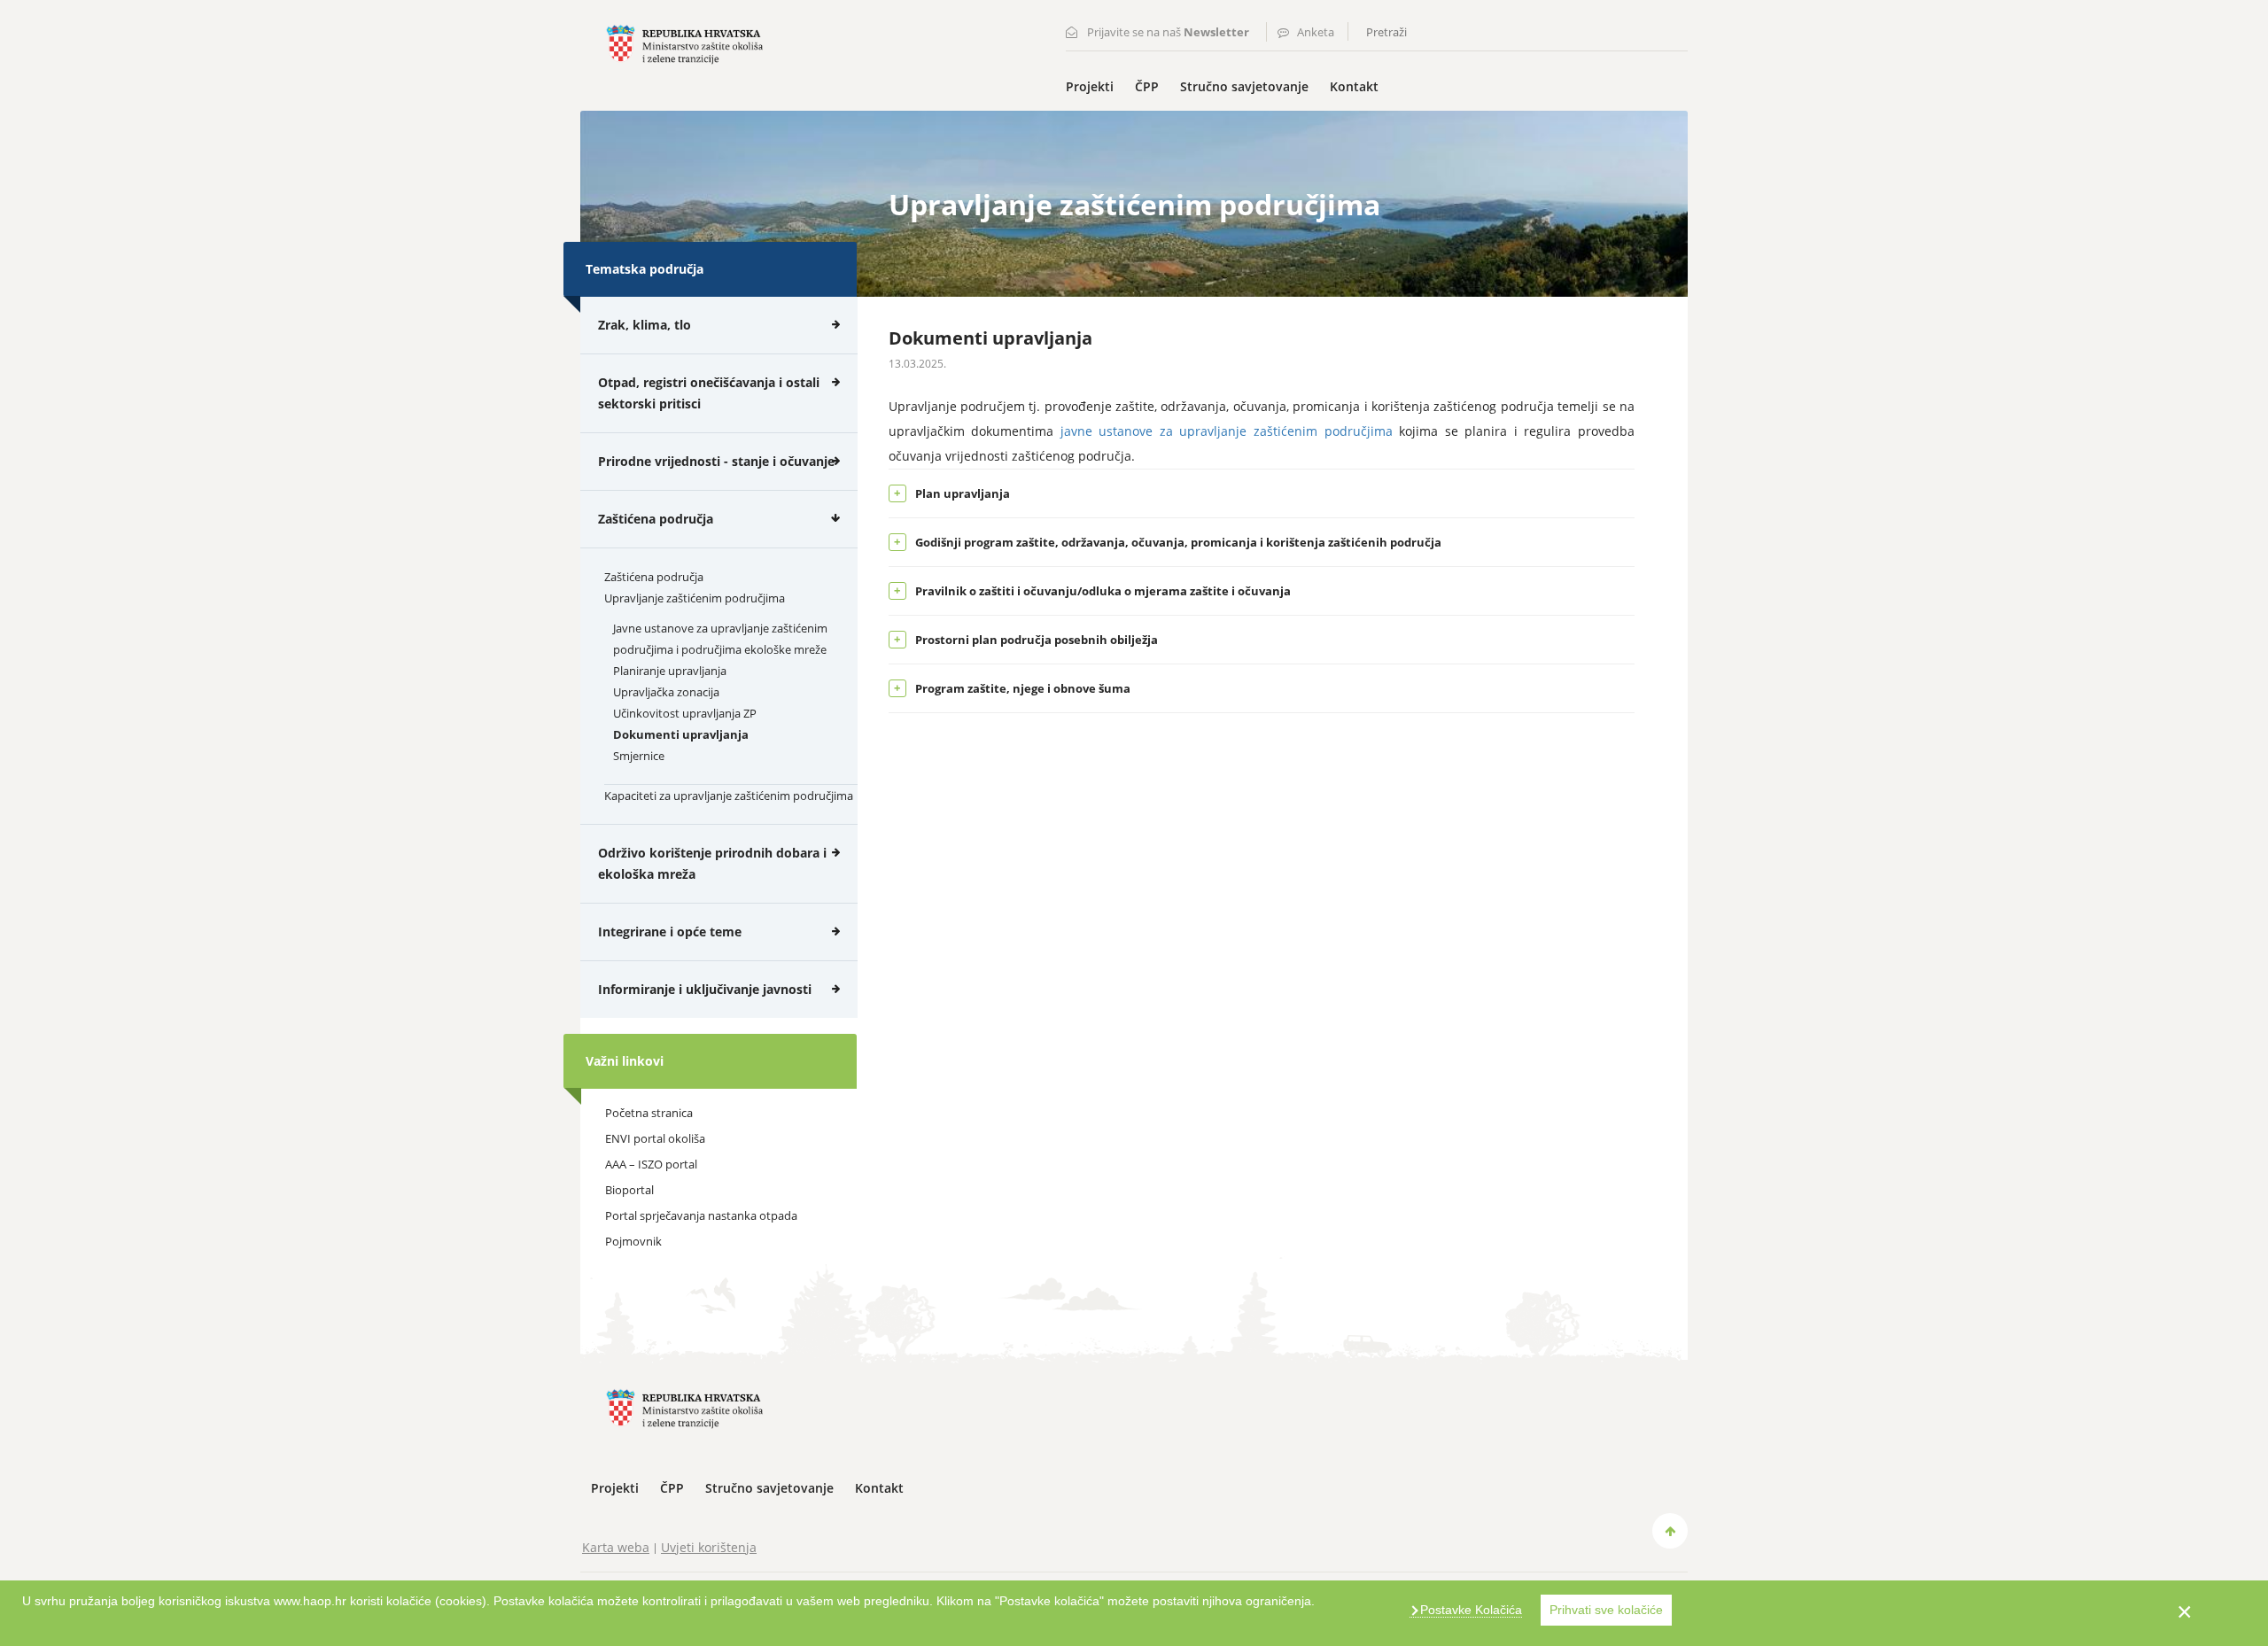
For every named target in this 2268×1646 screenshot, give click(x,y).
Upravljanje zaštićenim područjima (695, 598)
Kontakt (1354, 86)
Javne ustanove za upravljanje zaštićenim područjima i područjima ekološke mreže (720, 639)
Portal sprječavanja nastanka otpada (701, 1215)
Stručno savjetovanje (1244, 86)
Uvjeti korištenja (709, 1547)
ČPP (1147, 86)
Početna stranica (649, 1113)
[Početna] (684, 43)
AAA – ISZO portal (651, 1164)
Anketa (1316, 32)
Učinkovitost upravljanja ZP (685, 713)
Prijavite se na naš (1168, 32)
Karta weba (616, 1547)
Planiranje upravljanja (670, 671)
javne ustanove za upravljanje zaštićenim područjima (1227, 431)
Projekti (1090, 86)
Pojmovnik (633, 1241)
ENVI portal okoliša (655, 1138)
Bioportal (629, 1190)
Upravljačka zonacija (666, 692)
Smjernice (639, 756)
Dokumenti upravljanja (681, 734)
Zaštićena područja (654, 577)
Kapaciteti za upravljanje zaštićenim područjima (729, 796)
